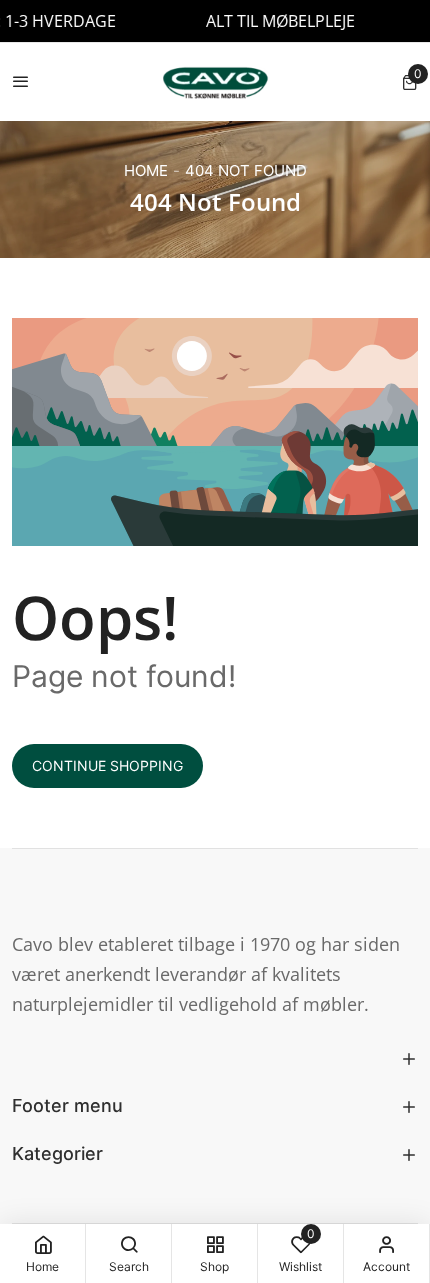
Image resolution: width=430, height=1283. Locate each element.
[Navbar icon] (21, 82)
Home (146, 170)
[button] (410, 82)
